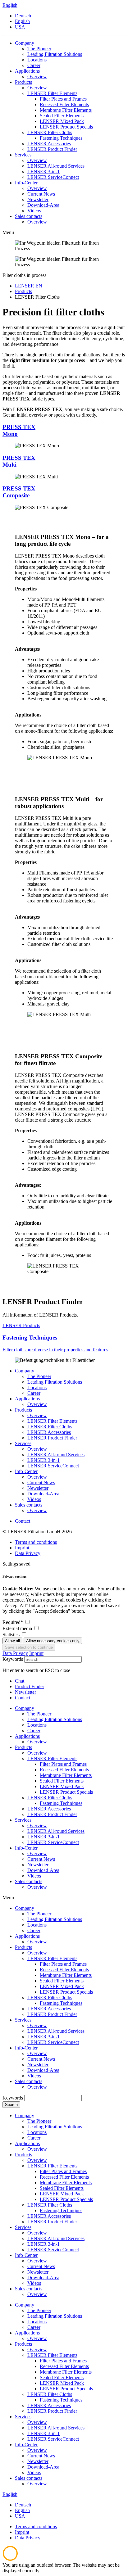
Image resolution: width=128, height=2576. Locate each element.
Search (11, 2105)
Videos (34, 1499)
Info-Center (26, 1471)
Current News (41, 1482)
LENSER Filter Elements (52, 1421)
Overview (37, 1404)
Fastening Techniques (61, 2003)
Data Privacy (28, 1553)
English (22, 21)
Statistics (12, 1635)
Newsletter (38, 1488)
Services (23, 1443)
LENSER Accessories (49, 1432)
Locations (37, 1387)
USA (20, 27)
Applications (27, 1399)
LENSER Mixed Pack (62, 1986)
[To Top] (10, 2559)
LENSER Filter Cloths (50, 1427)
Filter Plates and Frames (63, 1964)
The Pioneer (39, 1376)
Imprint (22, 1548)
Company (25, 1371)
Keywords (13, 1659)
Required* (13, 1622)
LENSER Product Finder (52, 1438)
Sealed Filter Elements (62, 1981)
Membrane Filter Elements (66, 1975)
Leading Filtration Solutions (55, 1382)
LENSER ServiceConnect (53, 1466)
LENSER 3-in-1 (43, 1460)
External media (18, 1628)
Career (34, 1393)
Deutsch (23, 16)
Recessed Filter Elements (64, 1970)
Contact (23, 1521)
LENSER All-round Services (56, 1455)
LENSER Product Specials (66, 1992)
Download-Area (43, 1494)
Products (23, 1410)
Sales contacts (29, 1505)
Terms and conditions (36, 1542)
